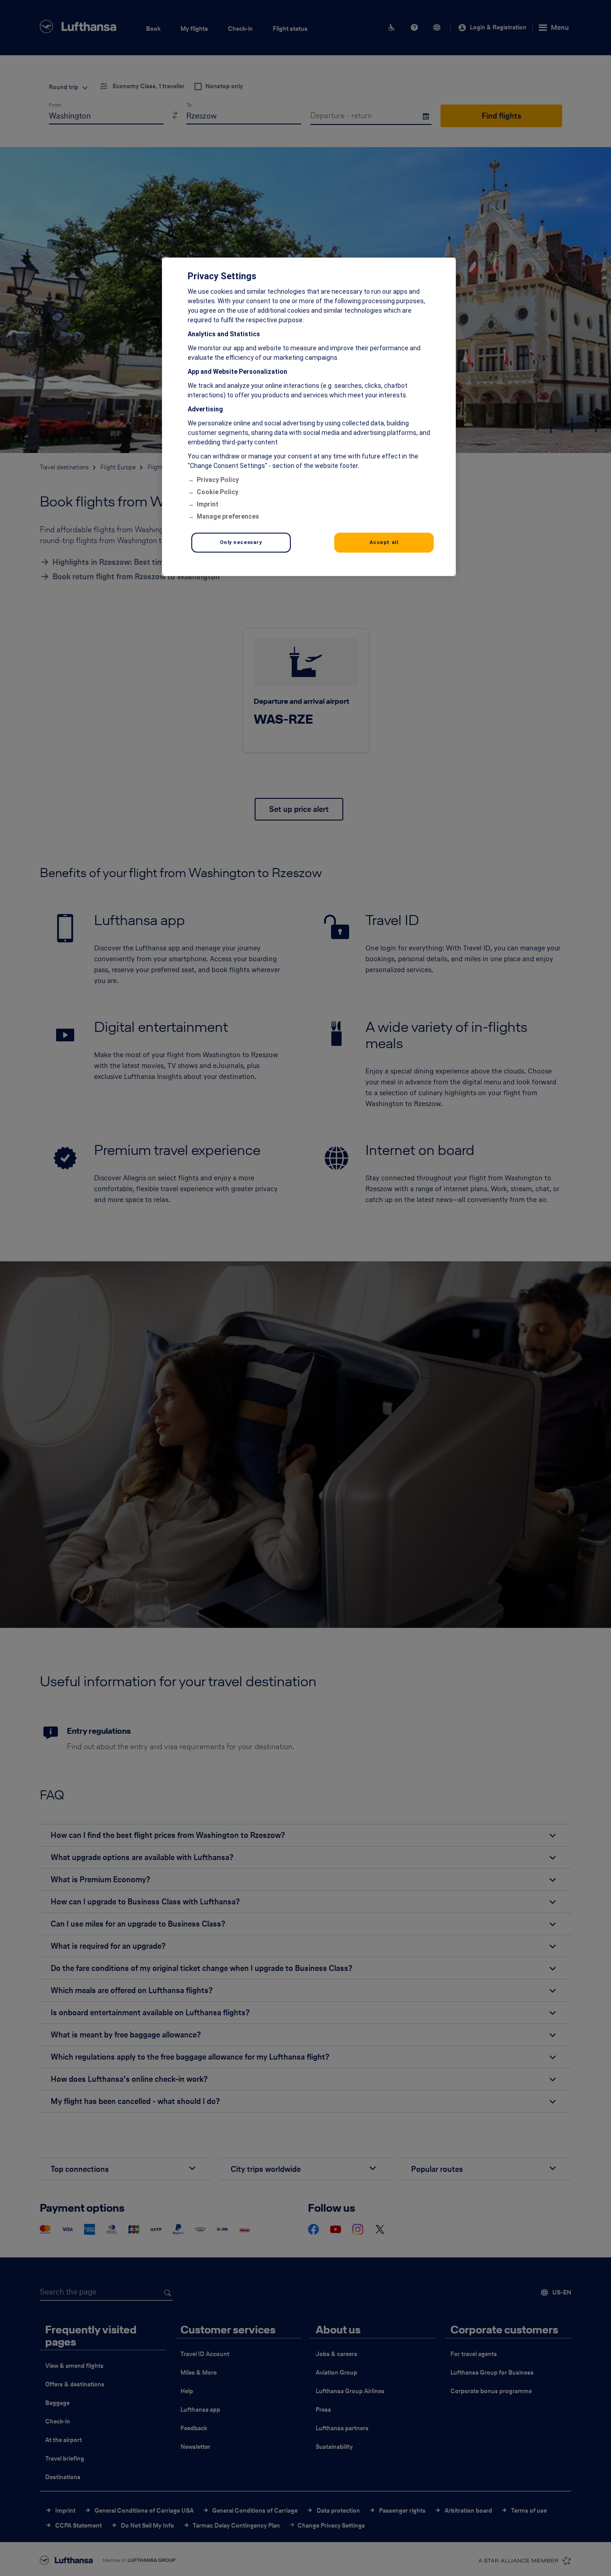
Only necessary (241, 542)
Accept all (384, 542)
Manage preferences (228, 516)
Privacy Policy (218, 480)
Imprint (208, 504)
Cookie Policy (218, 492)
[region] (309, 417)
